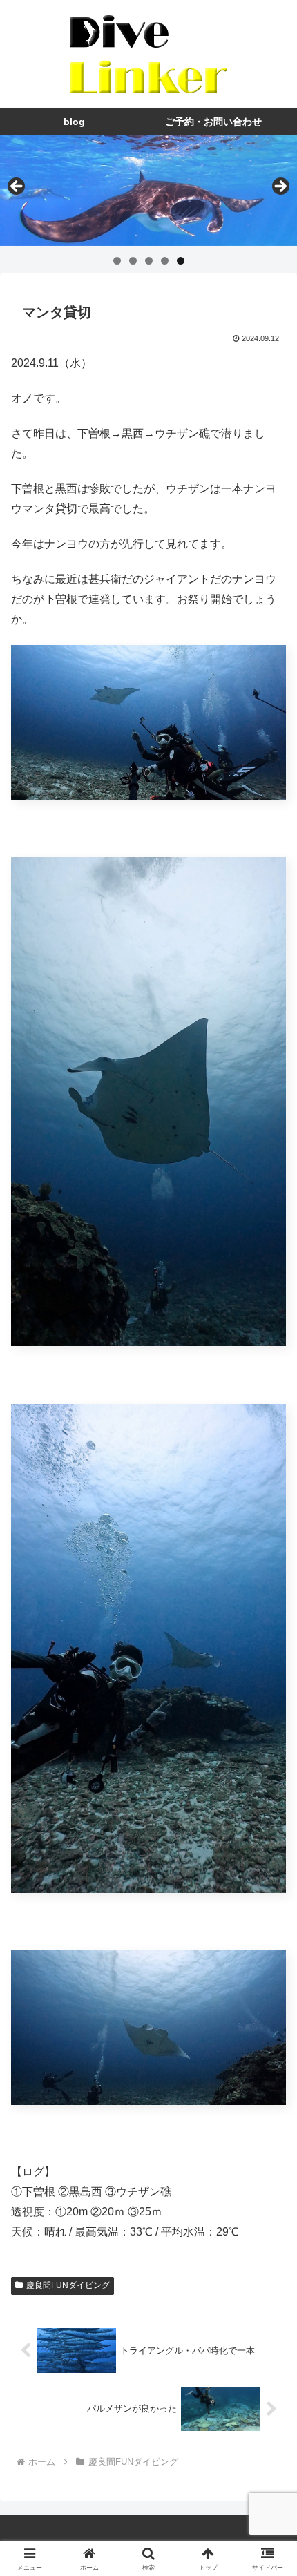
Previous (17, 187)
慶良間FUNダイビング (68, 2285)
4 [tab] (165, 261)
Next (280, 187)
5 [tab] (181, 261)
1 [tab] (117, 261)
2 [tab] (133, 261)
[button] (268, 1988)
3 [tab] (149, 261)
